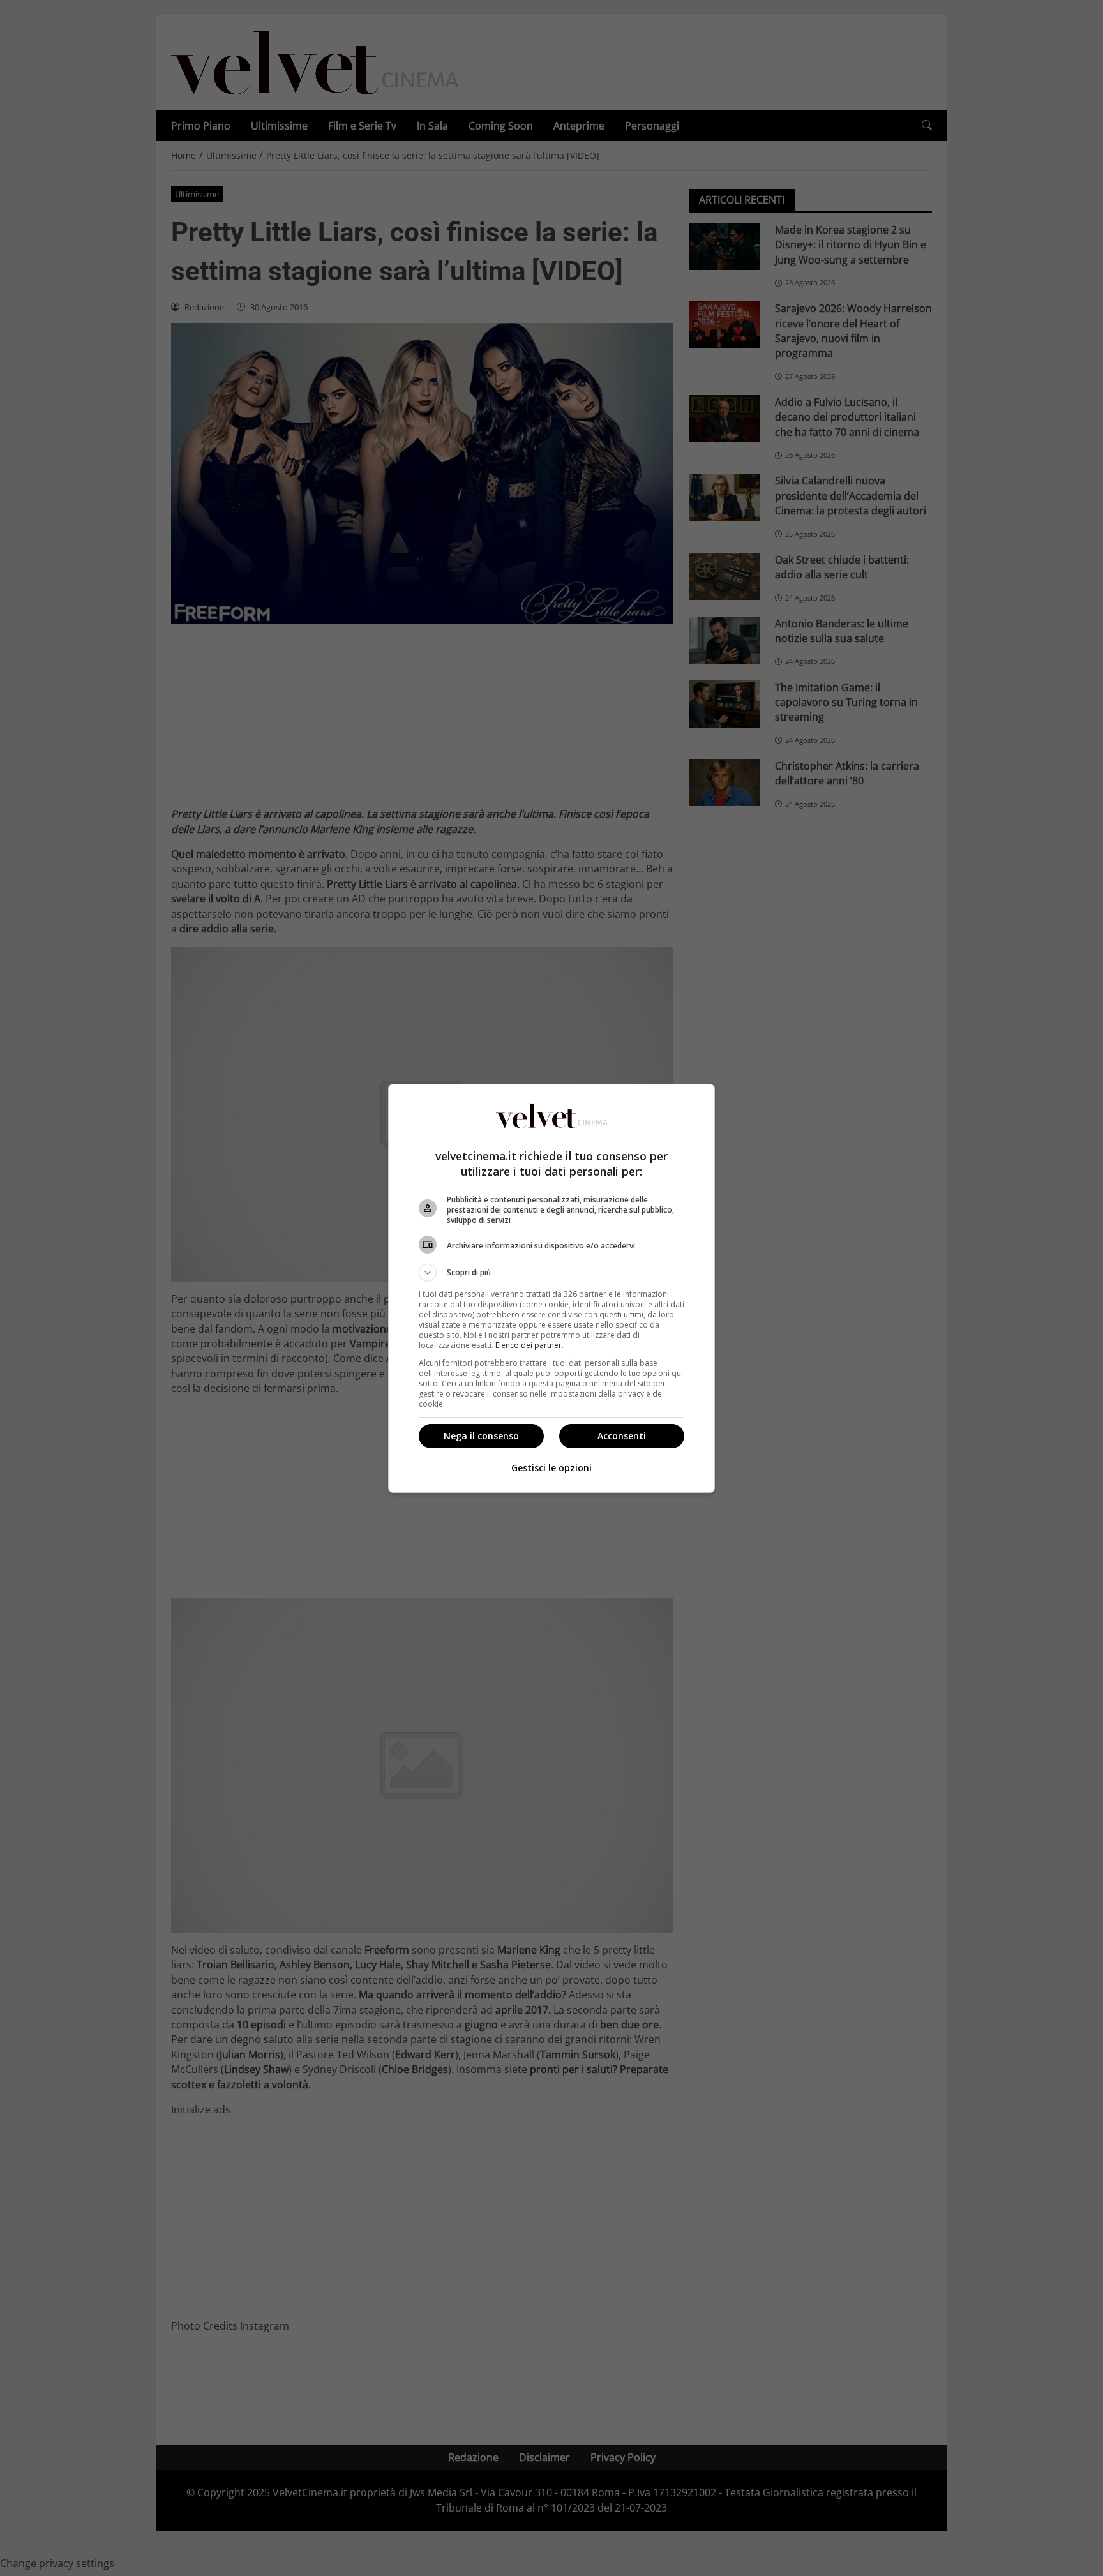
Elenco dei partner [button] (529, 1345)
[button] (551, 1273)
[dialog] (551, 1288)
